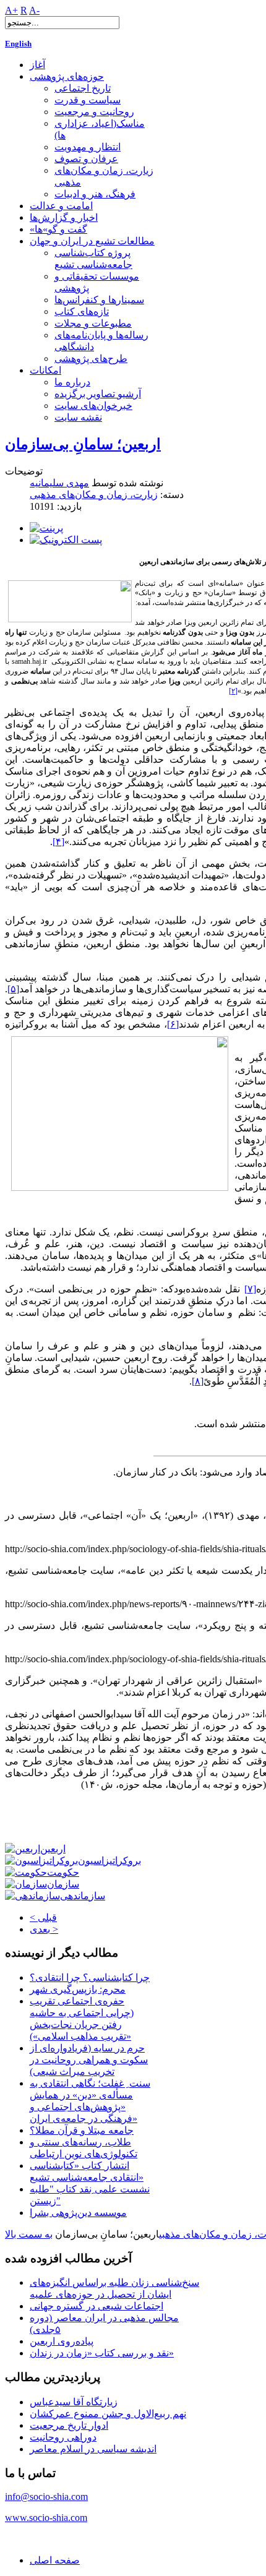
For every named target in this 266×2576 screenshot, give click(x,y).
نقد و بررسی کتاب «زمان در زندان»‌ (102, 2353)
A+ (11, 10)
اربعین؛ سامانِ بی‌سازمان (83, 444)
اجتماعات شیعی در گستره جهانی (97, 2306)
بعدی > (44, 1929)
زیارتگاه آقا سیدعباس (74, 2402)
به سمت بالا (29, 2234)
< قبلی (43, 1917)
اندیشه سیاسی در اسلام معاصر (93, 2449)
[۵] (13, 989)
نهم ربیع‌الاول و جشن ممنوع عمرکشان (108, 2414)
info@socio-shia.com (46, 2497)
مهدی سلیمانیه (59, 483)
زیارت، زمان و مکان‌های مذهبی (94, 495)
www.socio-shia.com (46, 2518)
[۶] (173, 1024)
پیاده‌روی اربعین (62, 2341)
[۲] (233, 691)
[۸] (198, 1381)
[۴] (58, 842)
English (18, 44)
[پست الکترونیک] (66, 540)
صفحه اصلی (55, 2560)
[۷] (250, 1289)
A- (34, 10)
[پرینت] (46, 528)
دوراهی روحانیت (63, 2437)
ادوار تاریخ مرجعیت (69, 2425)
